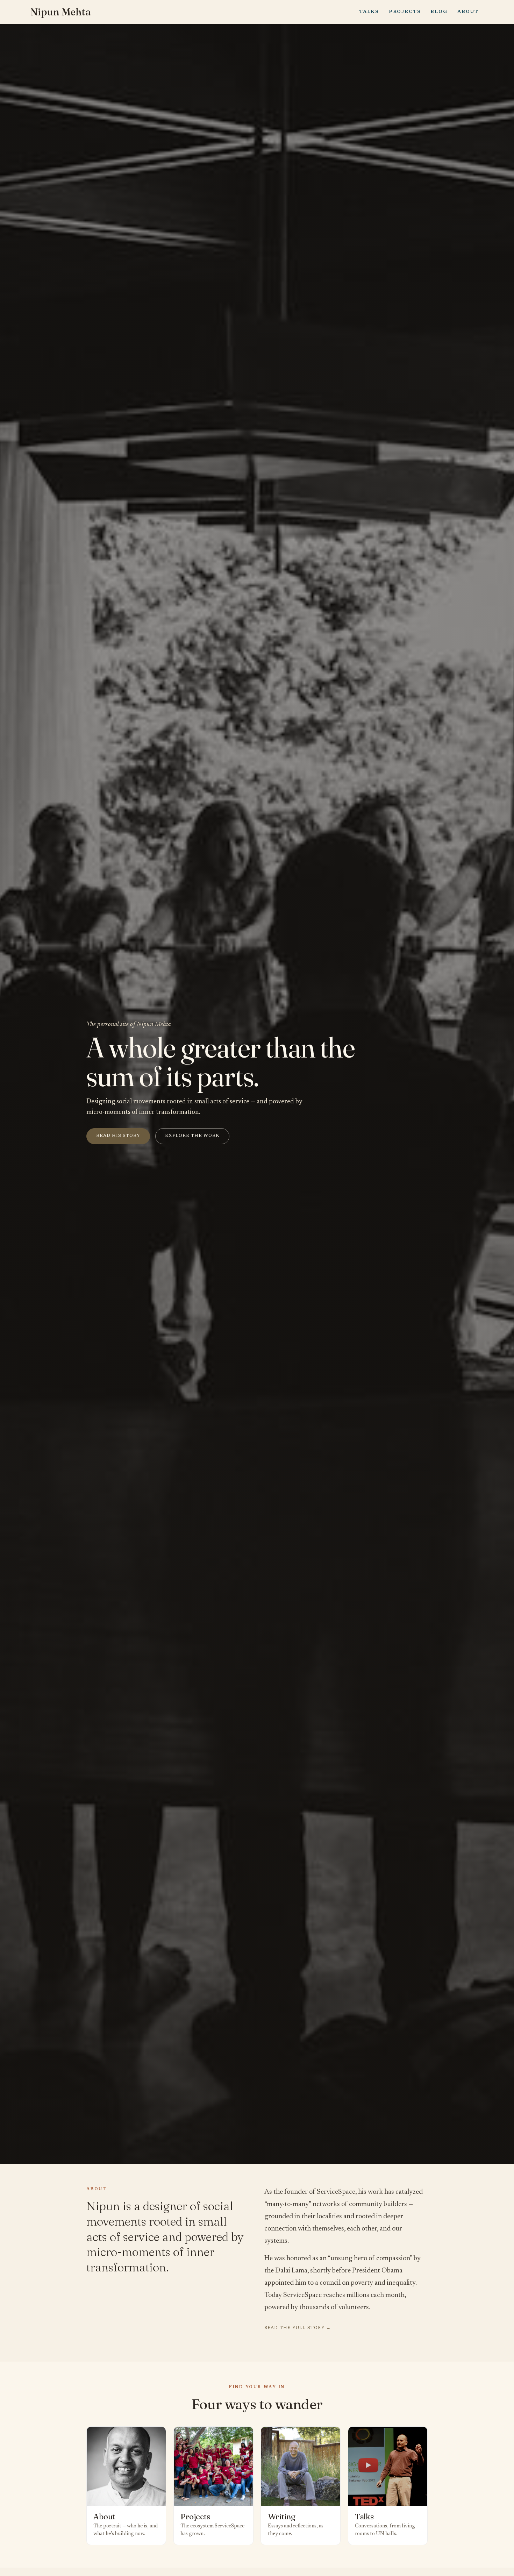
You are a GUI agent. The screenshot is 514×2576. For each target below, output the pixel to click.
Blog (439, 12)
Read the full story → (298, 2328)
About (468, 12)
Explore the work (192, 1136)
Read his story (118, 1136)
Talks (369, 12)
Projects (405, 12)
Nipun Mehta (61, 12)
